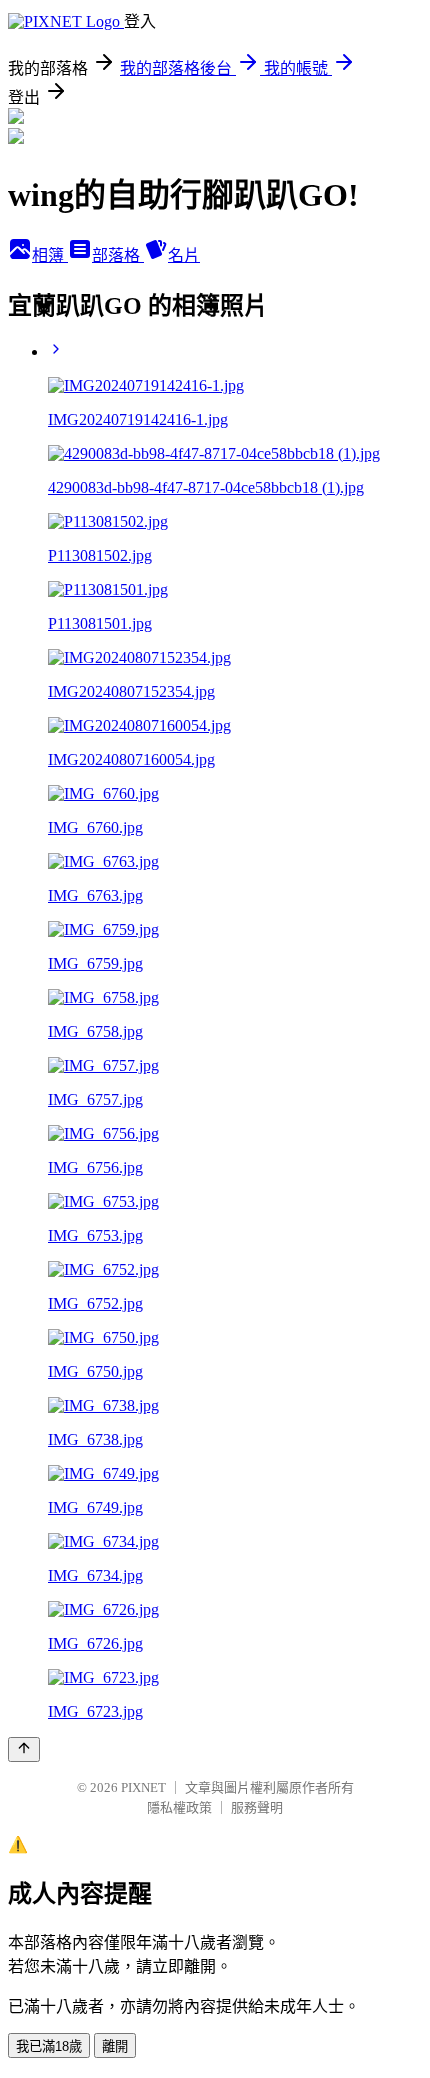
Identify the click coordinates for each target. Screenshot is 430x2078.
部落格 (118, 255)
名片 (184, 255)
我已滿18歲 (49, 2046)
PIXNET (143, 1787)
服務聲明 (257, 1807)
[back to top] (24, 1749)
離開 (115, 2046)
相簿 (50, 255)
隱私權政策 (179, 1807)
